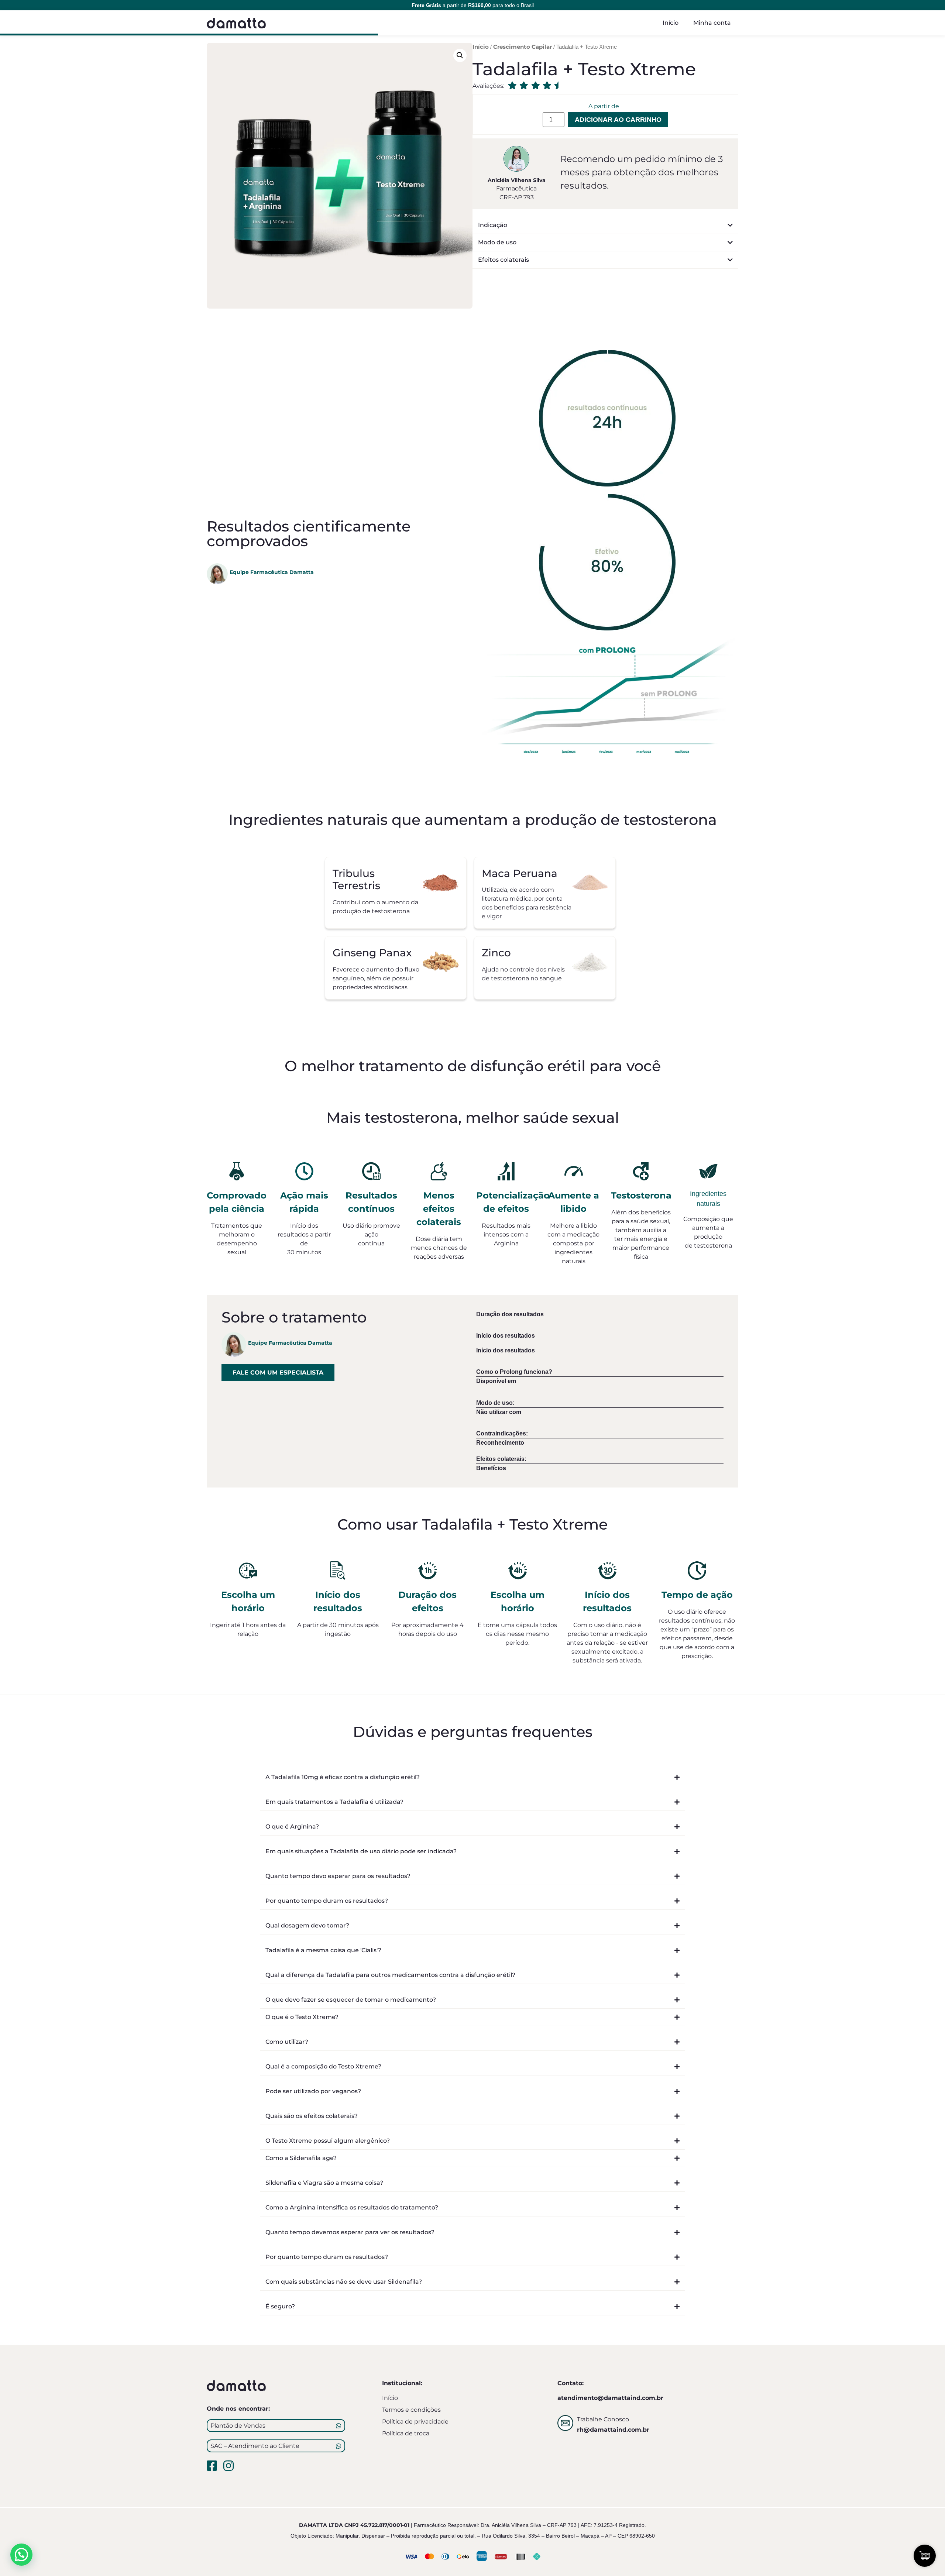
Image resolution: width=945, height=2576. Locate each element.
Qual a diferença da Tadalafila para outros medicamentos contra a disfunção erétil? (390, 1975)
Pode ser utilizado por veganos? (313, 2091)
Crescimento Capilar (523, 47)
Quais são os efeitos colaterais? (312, 2116)
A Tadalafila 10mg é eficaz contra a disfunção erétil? (343, 1777)
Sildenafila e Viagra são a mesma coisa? (324, 2183)
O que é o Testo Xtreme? (302, 2017)
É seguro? (280, 2306)
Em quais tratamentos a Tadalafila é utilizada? (334, 1802)
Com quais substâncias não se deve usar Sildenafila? (344, 2282)
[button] (460, 55)
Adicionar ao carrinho (618, 120)
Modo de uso (497, 242)
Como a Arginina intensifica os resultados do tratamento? (352, 2207)
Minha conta (712, 23)
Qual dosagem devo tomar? (307, 1925)
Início (671, 23)
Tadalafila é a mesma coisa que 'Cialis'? (323, 1950)
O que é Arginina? (292, 1827)
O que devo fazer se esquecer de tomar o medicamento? (351, 2000)
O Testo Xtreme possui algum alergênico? (328, 2141)
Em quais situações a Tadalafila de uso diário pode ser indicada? (361, 1851)
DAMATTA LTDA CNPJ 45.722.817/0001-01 (354, 2525)
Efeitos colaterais (504, 260)
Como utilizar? (287, 2042)
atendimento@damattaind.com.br (610, 2398)
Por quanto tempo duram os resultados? (327, 1901)
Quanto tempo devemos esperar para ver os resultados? (350, 2232)
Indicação (493, 225)
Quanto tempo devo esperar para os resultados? (338, 1876)
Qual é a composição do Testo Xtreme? (323, 2066)
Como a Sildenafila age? (301, 2158)
